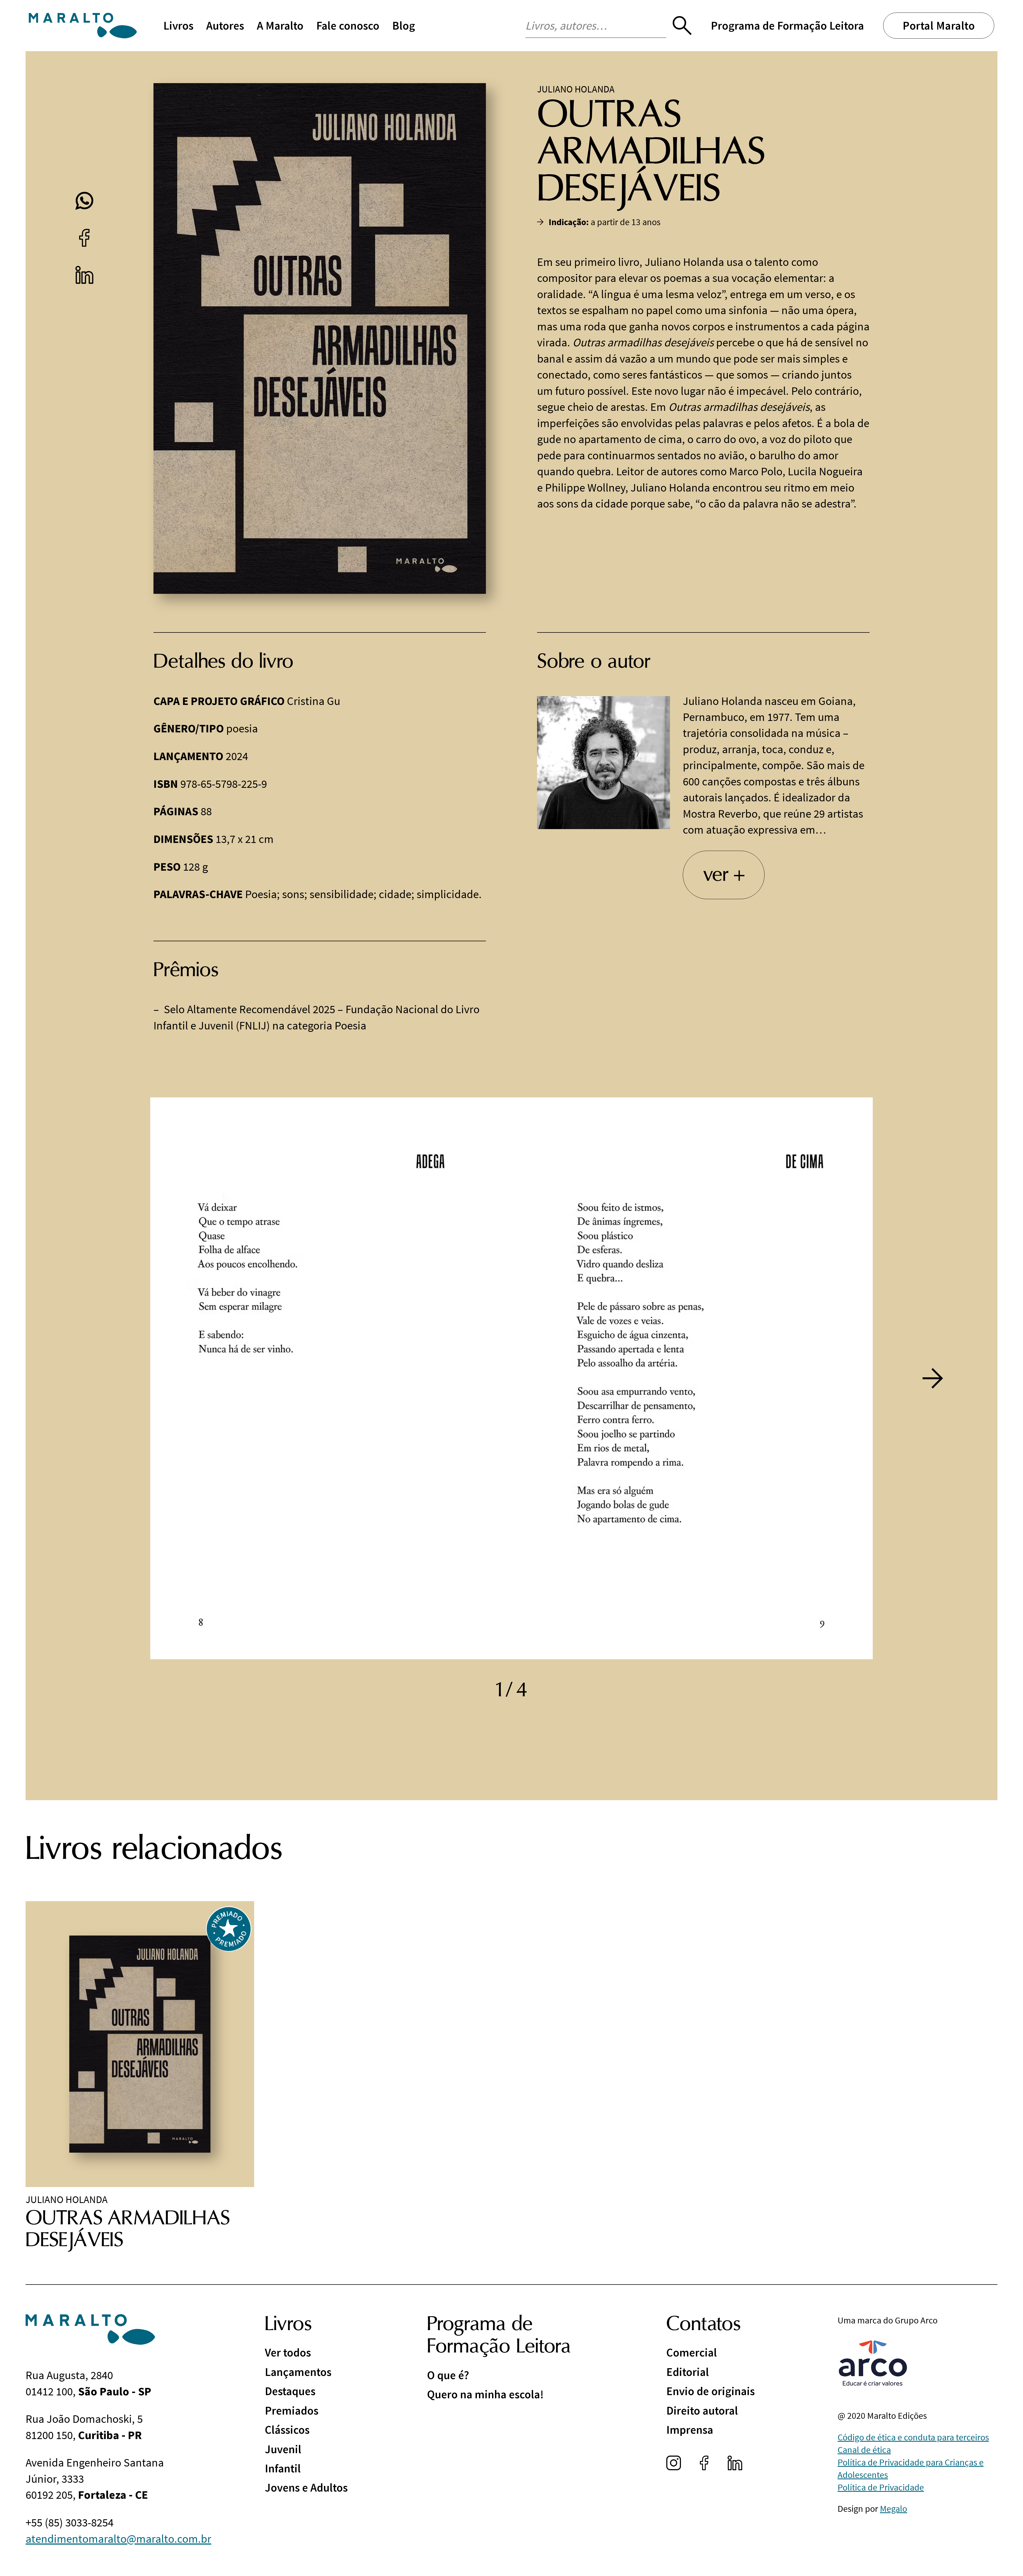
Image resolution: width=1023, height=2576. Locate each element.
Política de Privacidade (881, 2487)
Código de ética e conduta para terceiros (913, 2437)
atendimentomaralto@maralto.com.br (118, 2539)
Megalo (894, 2509)
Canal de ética (864, 2450)
